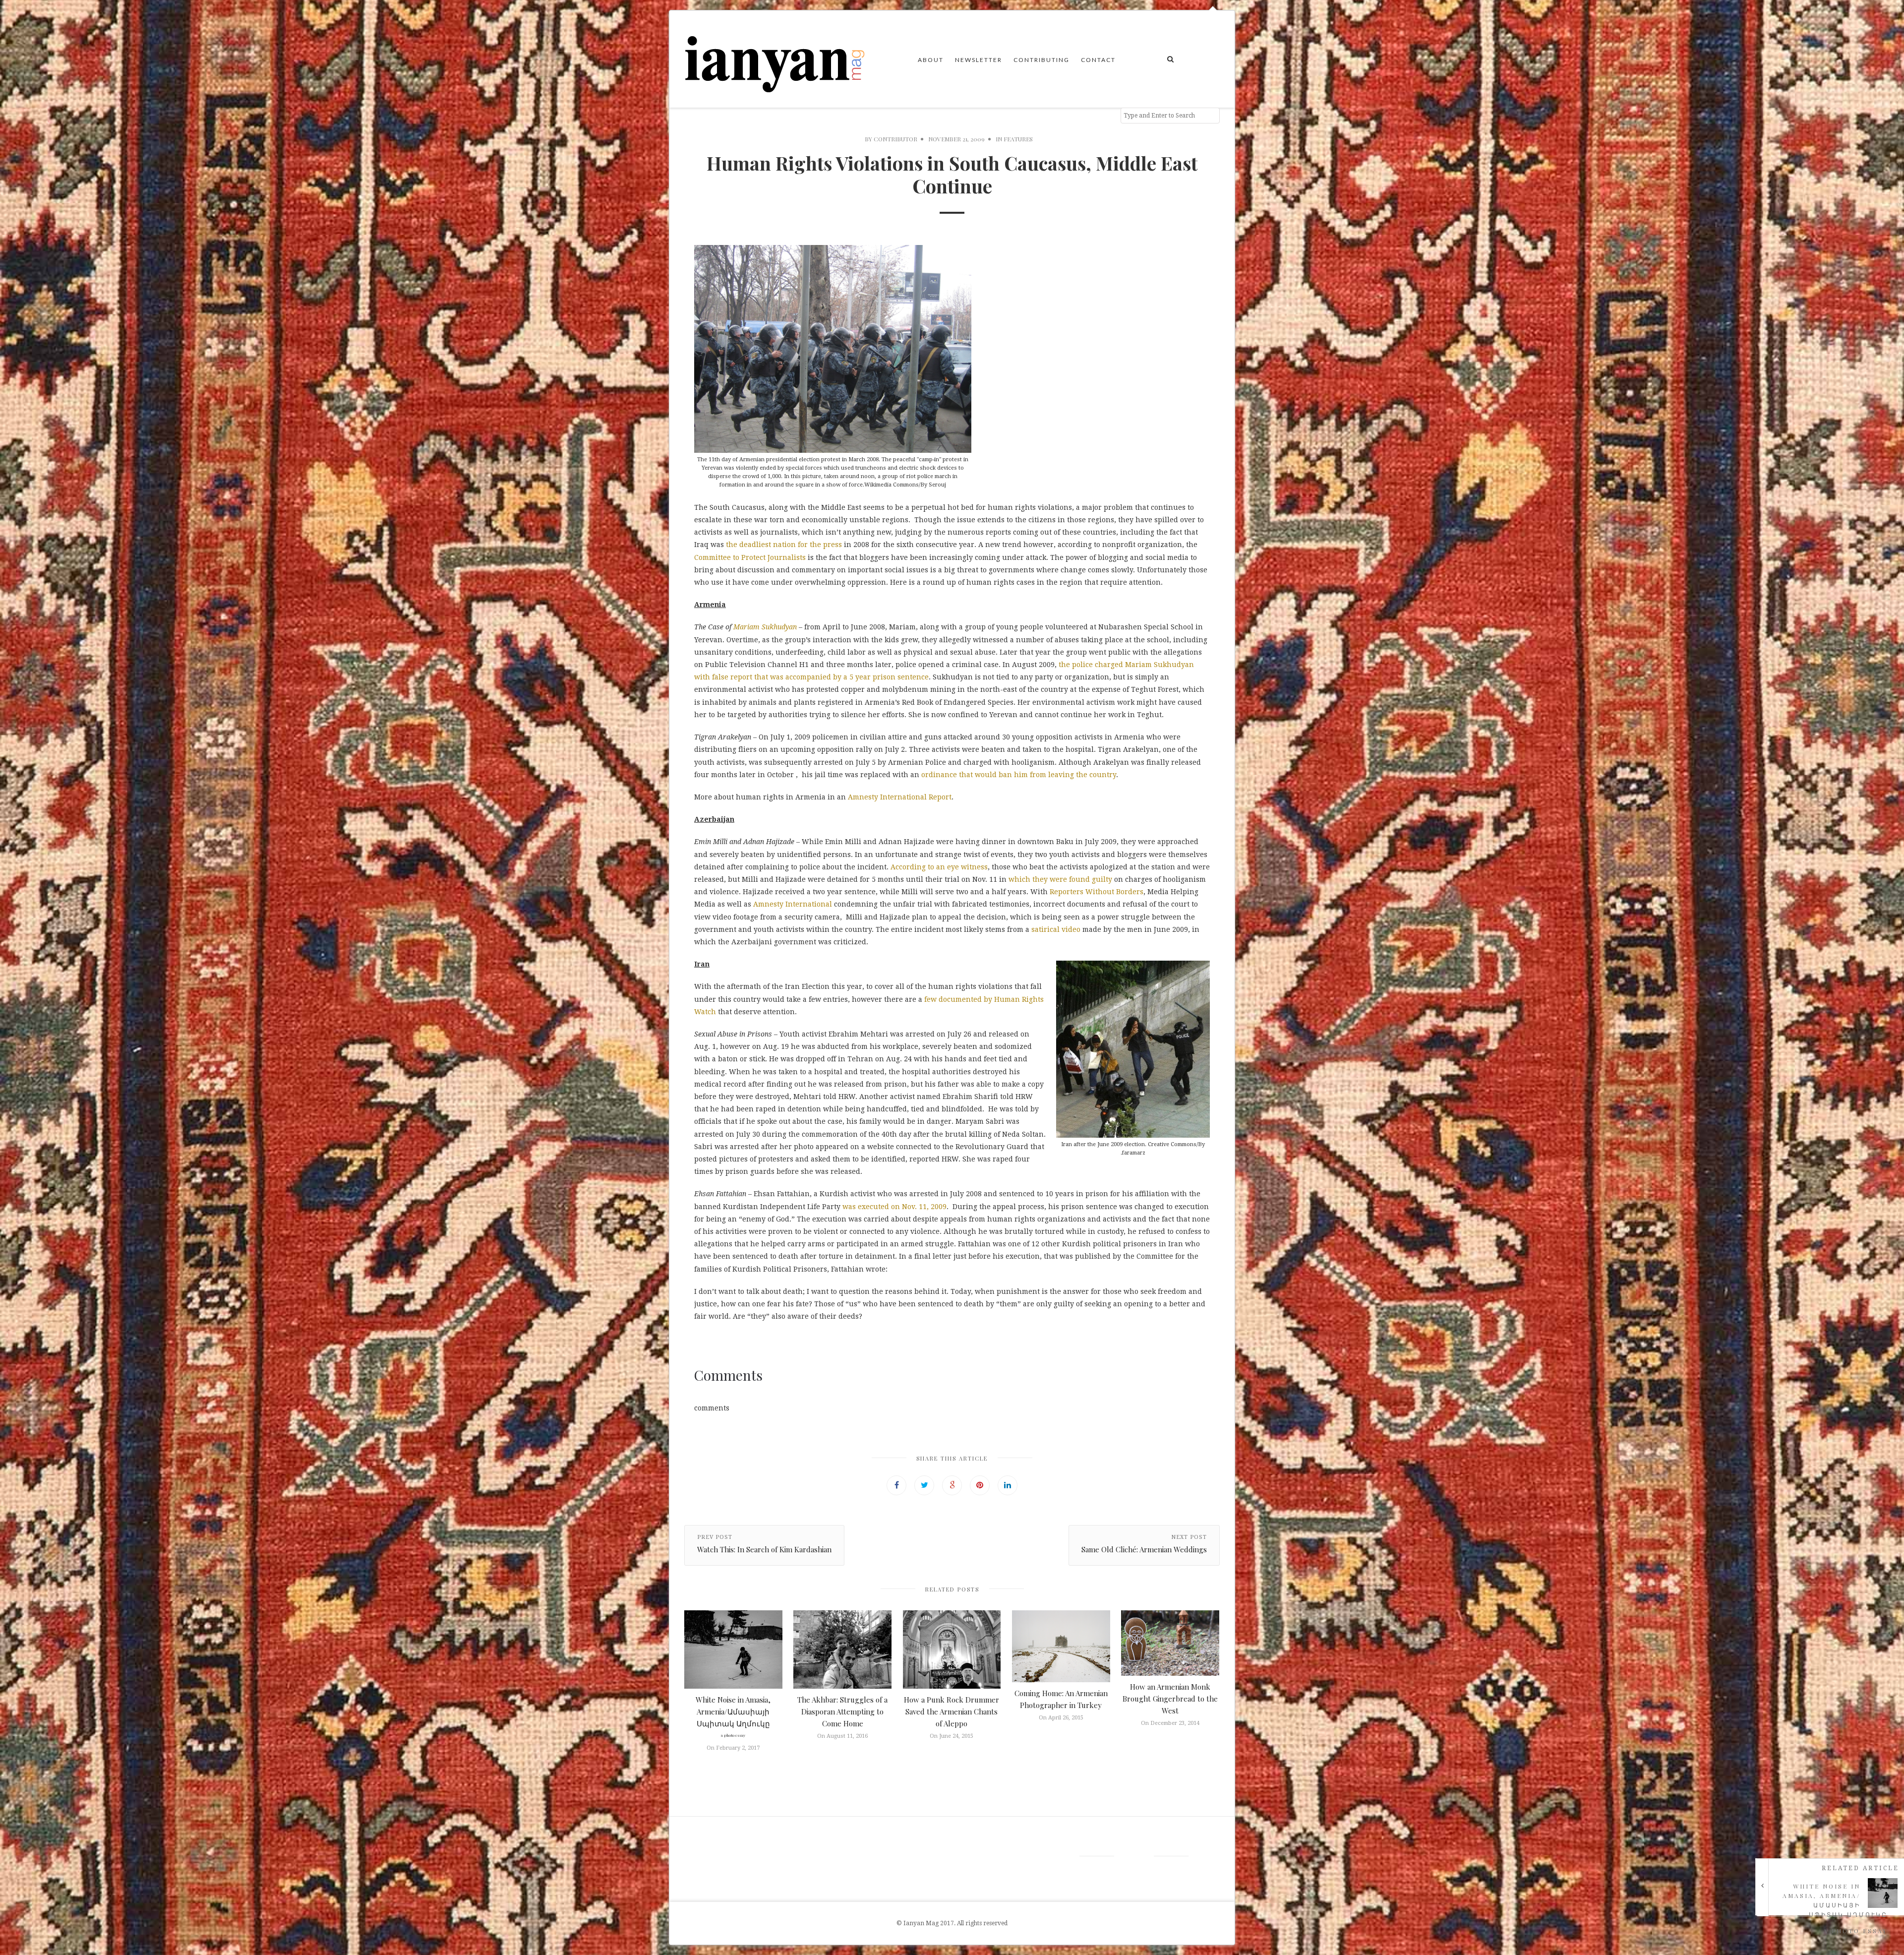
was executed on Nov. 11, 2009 (893, 1207)
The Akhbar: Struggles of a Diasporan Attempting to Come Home (842, 1711)
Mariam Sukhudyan (765, 627)
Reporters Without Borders (1097, 892)
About (931, 60)
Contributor (895, 139)
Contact (1098, 60)
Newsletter (979, 60)
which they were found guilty (1060, 879)
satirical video (1057, 929)
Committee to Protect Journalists (750, 557)
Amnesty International (794, 904)
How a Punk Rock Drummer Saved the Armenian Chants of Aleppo (952, 1711)
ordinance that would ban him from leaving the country (1019, 775)
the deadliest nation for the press (785, 545)
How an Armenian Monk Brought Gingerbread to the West (1170, 1699)
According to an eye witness (939, 867)
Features (1018, 139)
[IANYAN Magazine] (775, 59)
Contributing (1041, 60)
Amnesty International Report (900, 797)
